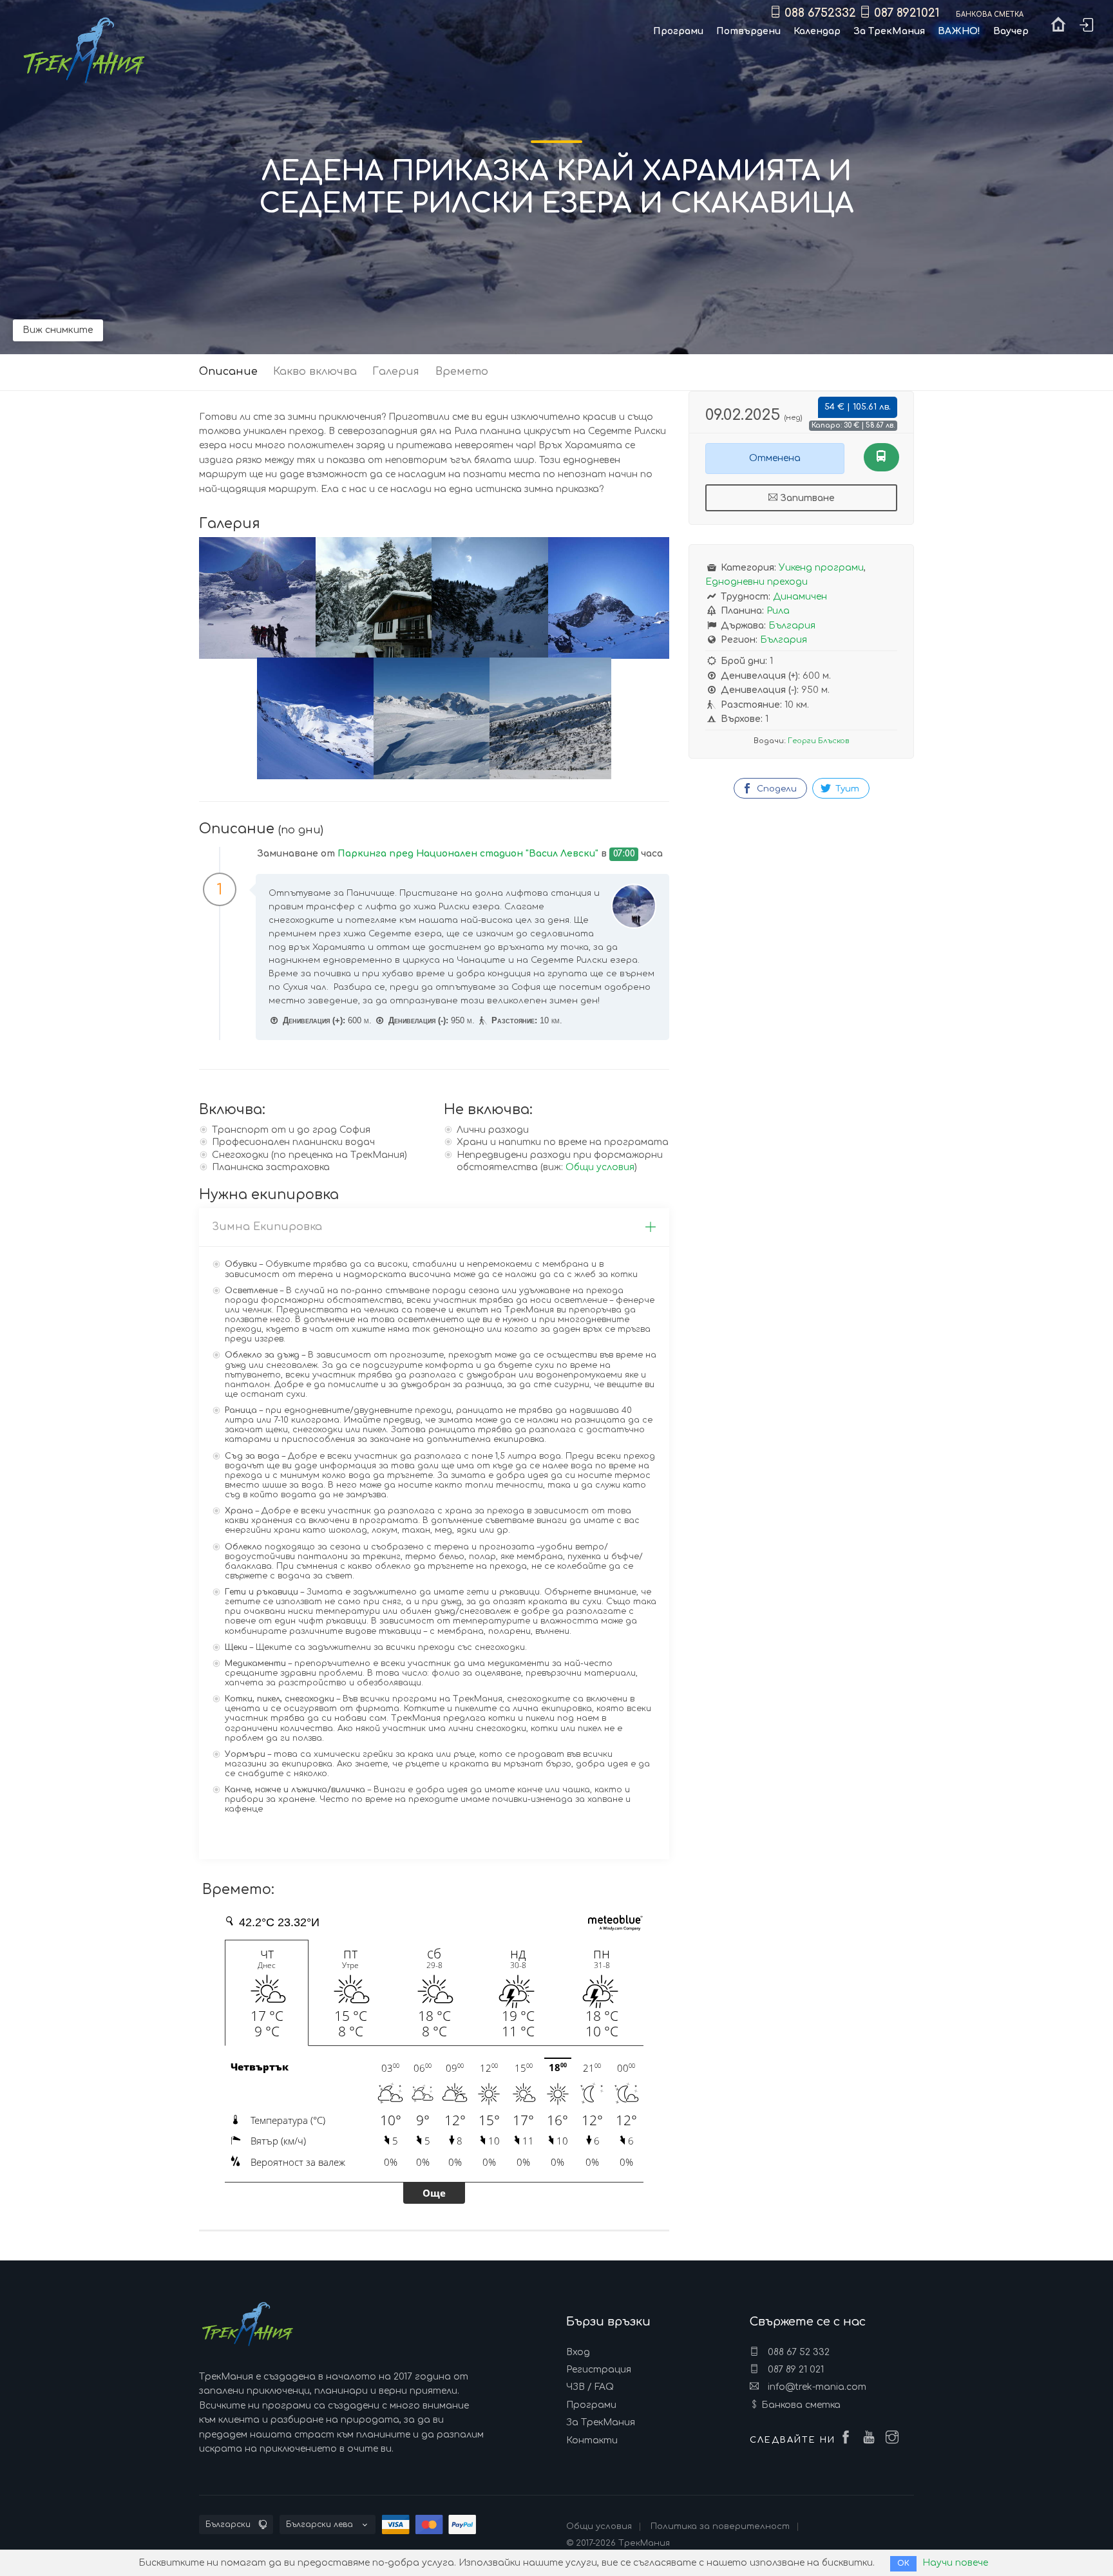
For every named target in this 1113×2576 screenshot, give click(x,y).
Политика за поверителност (720, 2526)
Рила (778, 611)
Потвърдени (748, 31)
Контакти (592, 2440)
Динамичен (800, 597)
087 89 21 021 (794, 2370)
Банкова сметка (801, 2405)
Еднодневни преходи (756, 582)
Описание (228, 372)
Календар (817, 31)
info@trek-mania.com (816, 2387)
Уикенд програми (821, 568)
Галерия (396, 372)
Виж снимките (58, 330)
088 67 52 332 (797, 2352)
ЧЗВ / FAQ (590, 2387)
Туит (846, 789)
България (792, 626)
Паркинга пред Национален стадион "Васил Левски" (468, 854)
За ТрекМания (601, 2422)
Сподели (775, 789)
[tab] (434, 1227)
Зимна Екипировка (267, 1227)
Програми (591, 2405)
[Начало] (1058, 27)
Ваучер (1011, 31)
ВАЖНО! (959, 31)
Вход (578, 2352)
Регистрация (599, 2370)
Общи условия (600, 1167)
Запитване (806, 498)
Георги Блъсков (818, 741)
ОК (903, 2563)
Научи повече (955, 2563)
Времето (462, 372)
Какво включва (315, 372)
